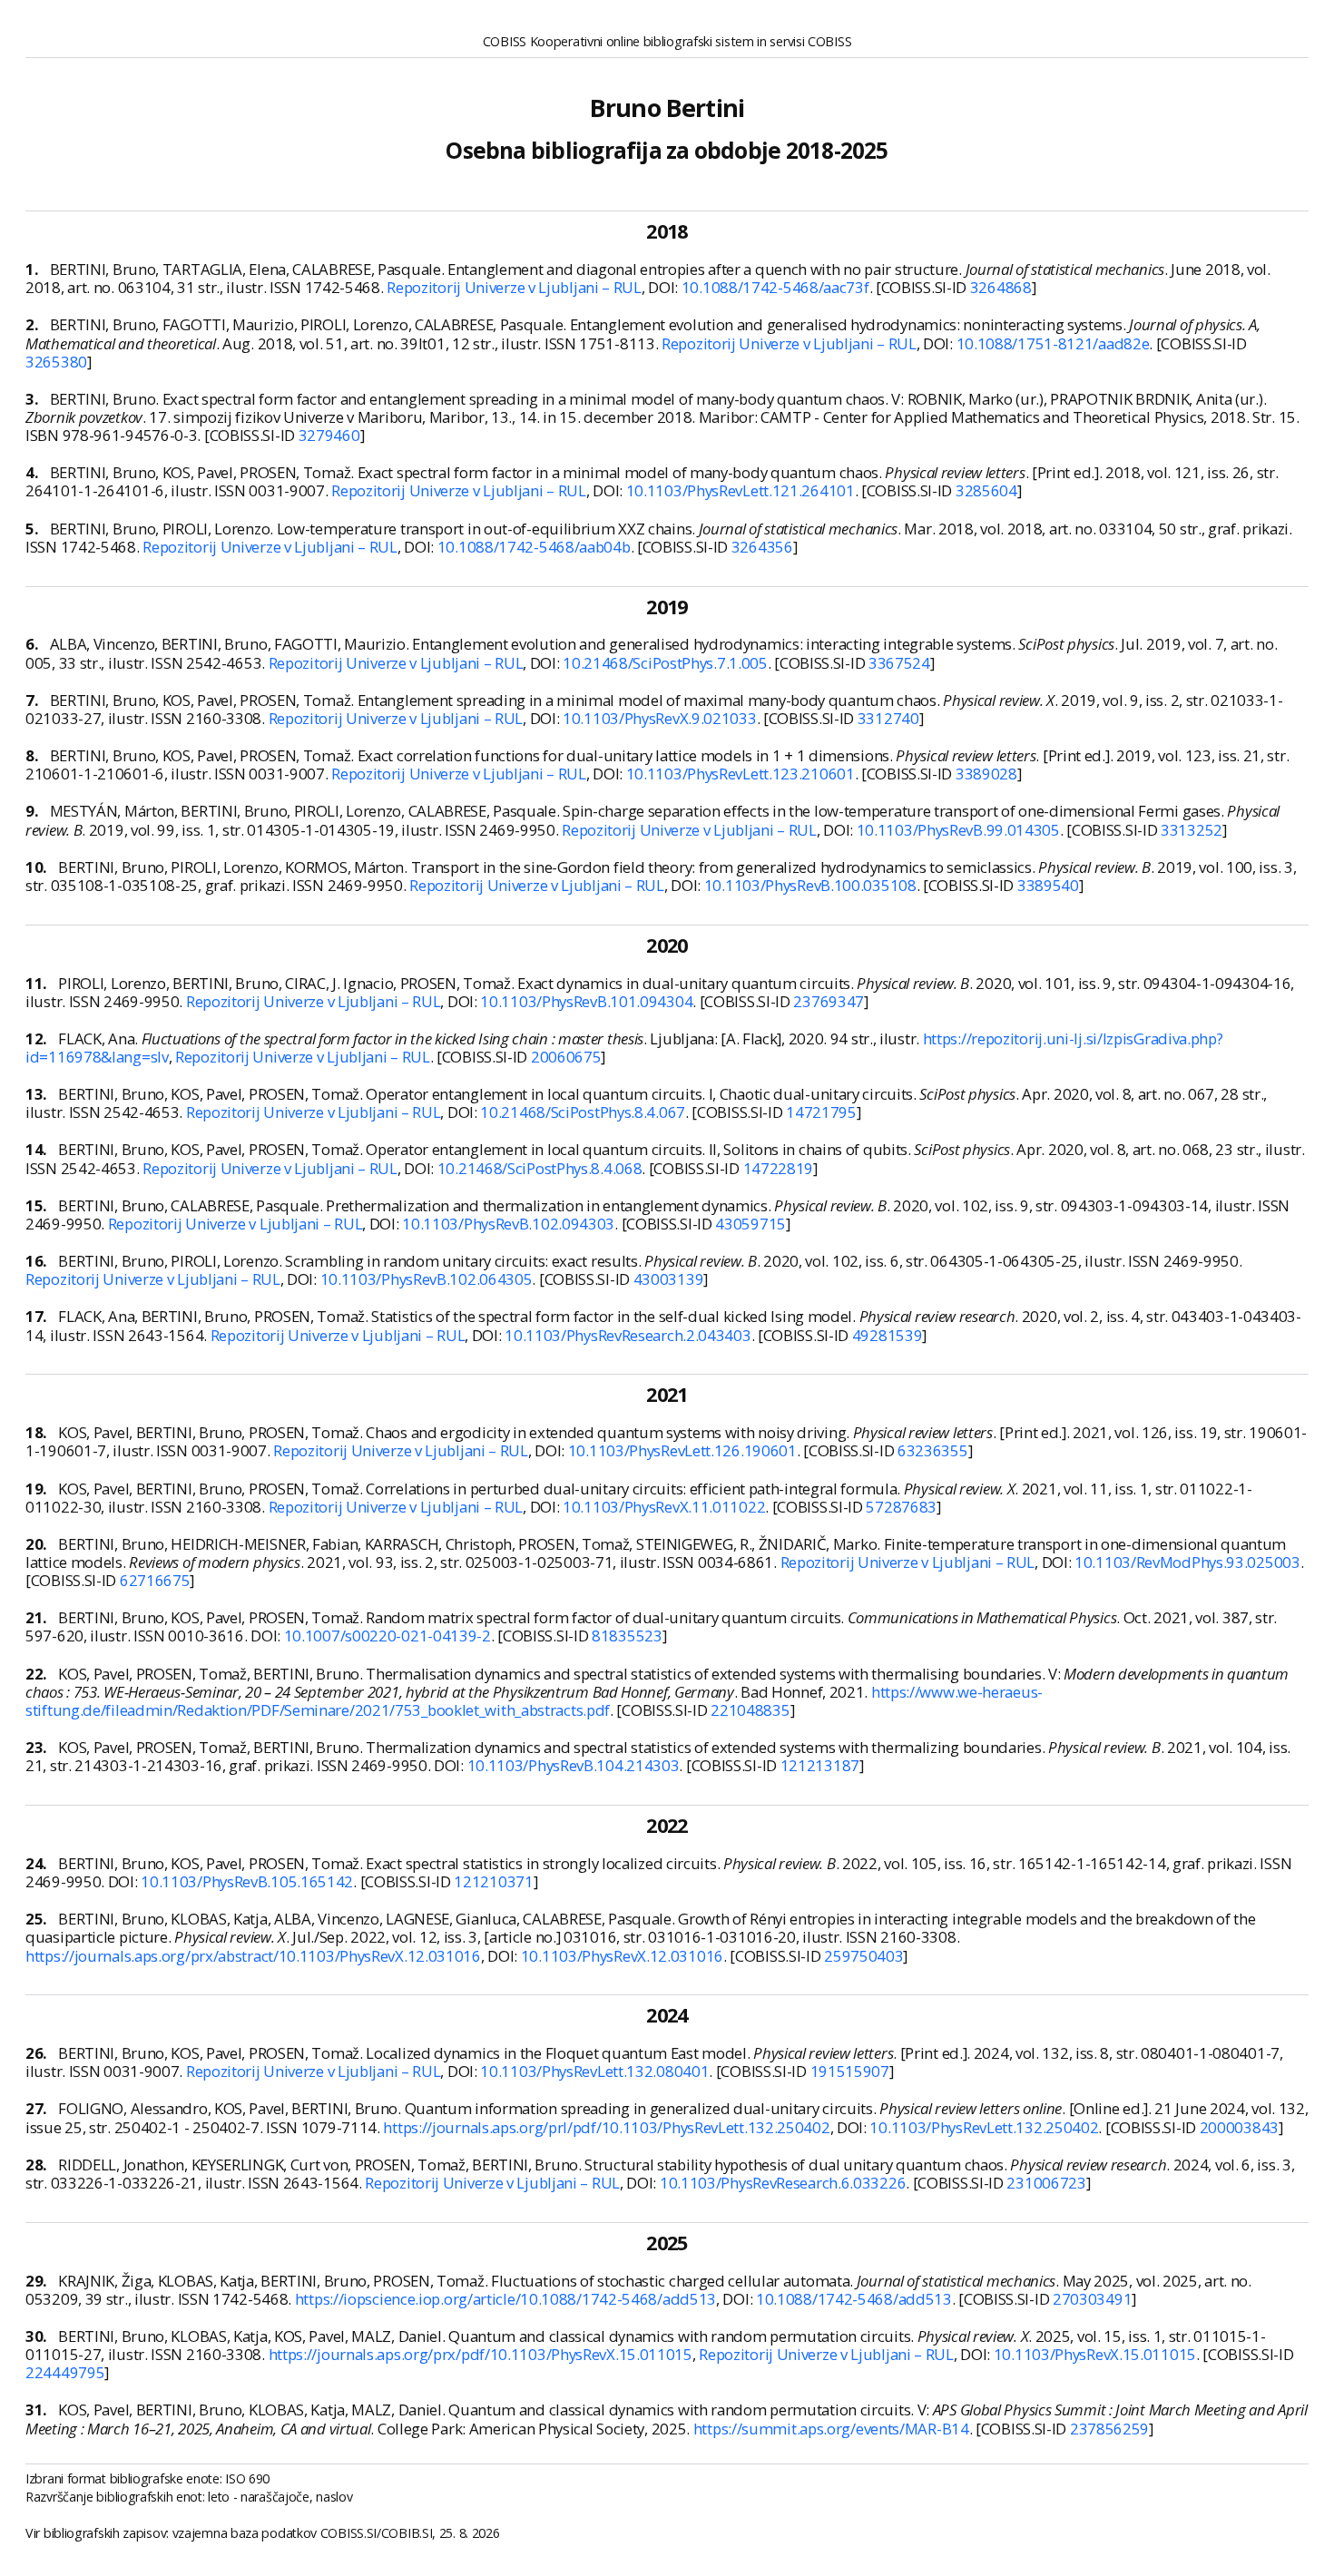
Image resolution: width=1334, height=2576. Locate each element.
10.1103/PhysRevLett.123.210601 (741, 774)
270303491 (1092, 2299)
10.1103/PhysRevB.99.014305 (958, 830)
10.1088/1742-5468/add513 (854, 2299)
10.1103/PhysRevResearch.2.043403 (628, 1335)
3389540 (1048, 885)
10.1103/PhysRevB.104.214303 (574, 1765)
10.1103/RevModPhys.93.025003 (1187, 1562)
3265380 (56, 362)
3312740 (888, 718)
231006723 (1046, 2183)
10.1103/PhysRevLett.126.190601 (682, 1450)
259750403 (863, 1956)
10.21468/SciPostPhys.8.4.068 (540, 1168)
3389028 (986, 774)
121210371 (493, 1881)
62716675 (155, 1580)
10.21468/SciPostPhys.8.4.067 (583, 1112)
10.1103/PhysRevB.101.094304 (586, 1001)
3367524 (899, 663)
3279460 (329, 435)
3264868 (1001, 287)
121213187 (820, 1765)
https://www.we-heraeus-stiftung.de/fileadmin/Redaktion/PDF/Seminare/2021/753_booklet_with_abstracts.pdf (534, 1701)
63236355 (933, 1450)
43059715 (750, 1224)
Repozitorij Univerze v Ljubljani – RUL (514, 287)
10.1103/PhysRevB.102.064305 (427, 1279)
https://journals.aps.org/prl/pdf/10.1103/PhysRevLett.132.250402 (606, 2127)
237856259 (1109, 2429)
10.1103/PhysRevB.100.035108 (810, 885)
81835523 (627, 1636)
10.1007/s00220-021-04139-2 (387, 1636)
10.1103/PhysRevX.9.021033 (660, 718)
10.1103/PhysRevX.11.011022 (664, 1507)
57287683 (901, 1507)
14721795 (821, 1112)
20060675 (566, 1057)
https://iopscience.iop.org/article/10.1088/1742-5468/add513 (505, 2299)
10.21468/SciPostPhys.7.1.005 (665, 663)
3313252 (1192, 830)
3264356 (762, 547)
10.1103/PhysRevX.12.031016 (622, 1956)
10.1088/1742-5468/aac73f (775, 287)
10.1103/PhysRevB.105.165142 (247, 1881)
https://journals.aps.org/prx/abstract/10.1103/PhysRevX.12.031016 (253, 1956)
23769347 (829, 1001)
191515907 (850, 2071)
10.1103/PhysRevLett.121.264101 (741, 490)
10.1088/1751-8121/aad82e (1053, 343)
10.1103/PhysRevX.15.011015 (1095, 2354)
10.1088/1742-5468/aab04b (534, 547)
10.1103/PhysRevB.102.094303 (508, 1224)
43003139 (669, 1279)
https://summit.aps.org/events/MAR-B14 (831, 2429)
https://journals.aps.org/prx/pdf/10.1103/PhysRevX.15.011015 (481, 2354)
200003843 (1239, 2127)
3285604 (986, 490)
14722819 (779, 1168)
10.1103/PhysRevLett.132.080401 (594, 2071)
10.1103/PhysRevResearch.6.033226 (783, 2183)
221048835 (750, 1710)
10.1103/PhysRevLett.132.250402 (984, 2127)
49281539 (888, 1335)
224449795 (65, 2372)
